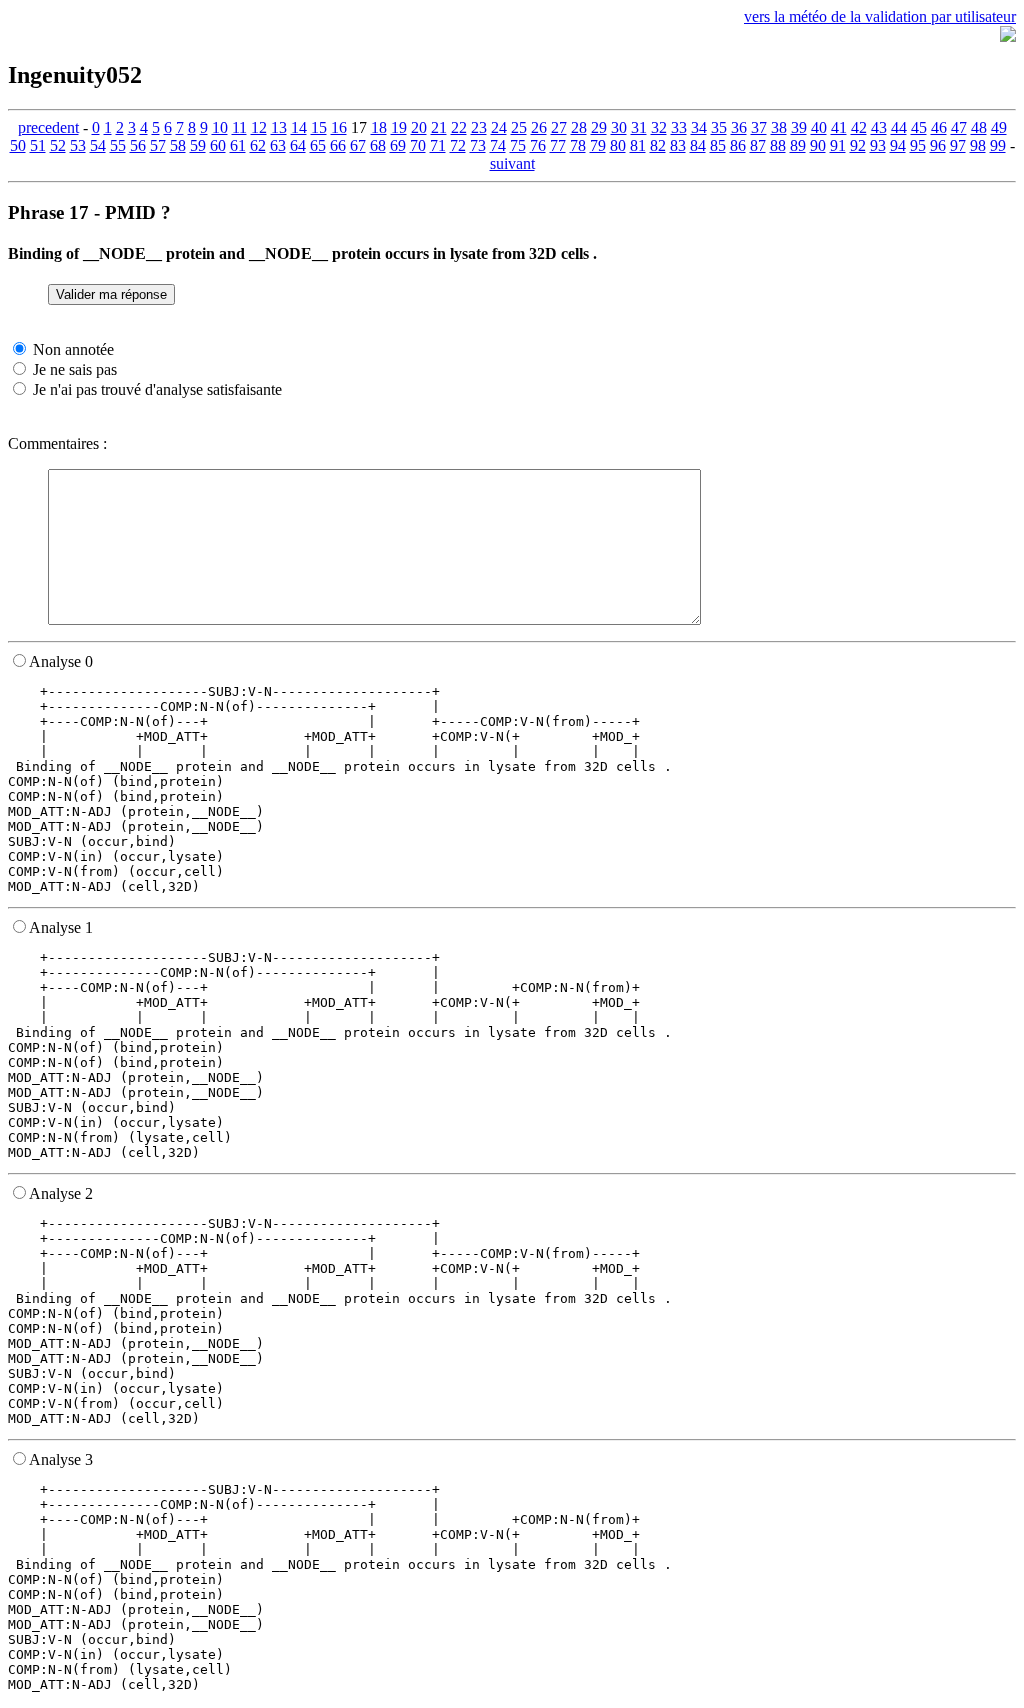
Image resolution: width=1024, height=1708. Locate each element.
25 (519, 127)
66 (338, 145)
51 (38, 145)
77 (558, 145)
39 (799, 127)
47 (959, 127)
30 (619, 127)
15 (319, 127)
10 (220, 127)
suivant (512, 163)
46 (939, 127)
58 (178, 145)
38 (779, 127)
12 (259, 127)
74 (498, 145)
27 (559, 127)
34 (699, 127)
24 (499, 127)
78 (578, 145)
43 (879, 127)
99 (998, 145)
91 (838, 145)
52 (58, 145)
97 (958, 145)
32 (659, 127)
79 (598, 145)
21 (439, 127)
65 (318, 145)
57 (158, 145)
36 (739, 127)
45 (919, 127)
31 (639, 127)
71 (438, 145)
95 (918, 145)
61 (238, 145)
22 (459, 127)
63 (278, 145)
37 (759, 127)
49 (999, 127)
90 (818, 145)
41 (839, 127)
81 (638, 145)
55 (118, 145)
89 (798, 145)
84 (698, 145)
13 (279, 127)
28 (579, 127)
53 (78, 145)
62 (258, 145)
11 (239, 127)
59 (198, 145)
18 (379, 127)
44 (899, 127)
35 (719, 127)
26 (539, 127)
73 (478, 145)
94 (898, 145)
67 (358, 145)
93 (878, 145)
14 (299, 127)
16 (339, 127)
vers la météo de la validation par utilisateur (880, 16)
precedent (48, 127)
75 (518, 145)
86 (738, 145)
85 (718, 145)
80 (618, 145)
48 (979, 127)
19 (399, 127)
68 (378, 145)
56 (138, 145)
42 (859, 127)
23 (479, 127)
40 (819, 127)
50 (18, 145)
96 (938, 145)
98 (978, 145)
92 (858, 145)
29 (599, 127)
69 (398, 145)
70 (418, 145)
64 (298, 145)
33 (679, 127)
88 (778, 145)
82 (658, 145)
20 (419, 127)
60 (218, 145)
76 (538, 145)
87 (758, 145)
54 (98, 145)
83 (678, 145)
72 (458, 145)
